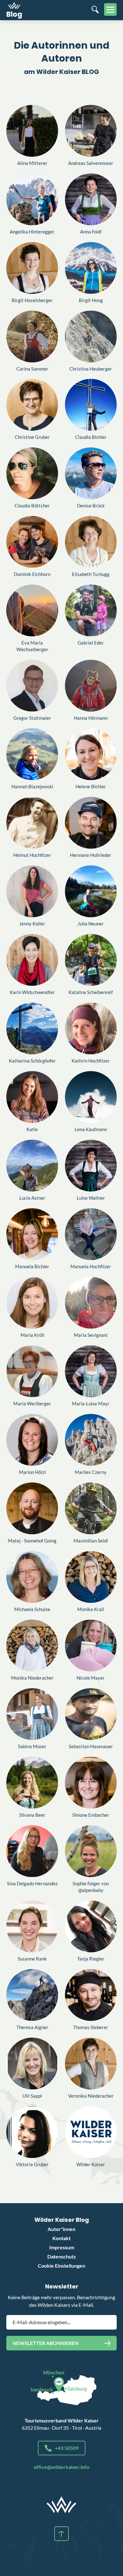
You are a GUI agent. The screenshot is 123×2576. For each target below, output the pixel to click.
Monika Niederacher (32, 1678)
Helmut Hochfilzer (32, 855)
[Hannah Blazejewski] (32, 754)
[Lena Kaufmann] (91, 1097)
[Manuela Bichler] (32, 1234)
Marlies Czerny (91, 1472)
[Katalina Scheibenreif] (91, 960)
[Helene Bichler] (91, 754)
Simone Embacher (91, 1815)
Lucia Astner (32, 1198)
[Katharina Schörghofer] (32, 1028)
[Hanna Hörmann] (91, 686)
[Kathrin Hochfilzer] (91, 1028)
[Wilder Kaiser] (91, 2132)
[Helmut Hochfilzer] (32, 823)
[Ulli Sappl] (32, 2064)
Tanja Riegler (91, 1959)
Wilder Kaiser (91, 2164)
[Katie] (32, 1097)
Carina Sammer (32, 369)
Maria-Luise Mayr (91, 1403)
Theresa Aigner (32, 2027)
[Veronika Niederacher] (91, 2064)
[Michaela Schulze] (32, 1577)
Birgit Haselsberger (32, 300)
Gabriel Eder (91, 643)
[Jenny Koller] (32, 891)
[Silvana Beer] (32, 1783)
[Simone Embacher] (91, 1783)
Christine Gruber (32, 437)
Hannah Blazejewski (32, 786)
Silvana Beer (32, 1815)
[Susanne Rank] (32, 1926)
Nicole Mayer (91, 1678)
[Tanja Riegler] (91, 1926)
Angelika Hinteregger (32, 232)
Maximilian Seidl (91, 1541)
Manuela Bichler (32, 1266)
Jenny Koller (32, 924)
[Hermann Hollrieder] (91, 823)
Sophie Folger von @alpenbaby (91, 1887)
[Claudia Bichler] (91, 405)
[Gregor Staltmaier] (32, 686)
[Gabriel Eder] (91, 610)
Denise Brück (91, 506)
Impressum (62, 2247)
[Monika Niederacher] (32, 1646)
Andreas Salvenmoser (91, 163)
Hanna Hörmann (91, 718)
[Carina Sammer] (32, 336)
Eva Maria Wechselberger (32, 646)
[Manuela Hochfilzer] (91, 1234)
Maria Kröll (32, 1335)
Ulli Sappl (32, 2096)
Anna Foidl (91, 232)
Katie (32, 1129)
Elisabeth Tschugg (91, 574)
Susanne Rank (32, 1959)
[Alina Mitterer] (32, 131)
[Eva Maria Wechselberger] (32, 610)
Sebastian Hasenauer (91, 1746)
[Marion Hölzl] (32, 1440)
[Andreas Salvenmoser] (91, 131)
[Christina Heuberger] (91, 336)
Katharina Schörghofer (32, 1061)
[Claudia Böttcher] (32, 473)
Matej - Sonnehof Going (32, 1541)
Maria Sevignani (91, 1335)
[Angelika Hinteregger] (32, 199)
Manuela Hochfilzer (91, 1266)
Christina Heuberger (91, 369)
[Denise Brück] (91, 473)
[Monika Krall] (91, 1577)
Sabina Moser (32, 1746)
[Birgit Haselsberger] (32, 268)
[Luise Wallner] (91, 1166)
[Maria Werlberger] (32, 1371)
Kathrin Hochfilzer (91, 1061)
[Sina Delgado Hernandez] (32, 1851)
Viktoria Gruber (32, 2164)
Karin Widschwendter (32, 992)
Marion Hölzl (32, 1472)
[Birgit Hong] (91, 268)
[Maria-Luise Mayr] (91, 1371)
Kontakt (61, 2238)
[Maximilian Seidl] (91, 1508)
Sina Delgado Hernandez (32, 1883)
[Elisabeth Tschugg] (91, 542)
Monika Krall (91, 1609)
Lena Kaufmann (91, 1129)
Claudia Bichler (91, 437)
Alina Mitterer (32, 163)
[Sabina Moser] (32, 1714)
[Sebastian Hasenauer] (91, 1714)
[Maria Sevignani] (91, 1303)
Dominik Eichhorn (32, 574)
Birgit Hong (91, 300)
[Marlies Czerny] (91, 1440)
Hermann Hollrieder (91, 855)
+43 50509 (67, 2448)
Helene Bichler (91, 786)
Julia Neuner (91, 924)
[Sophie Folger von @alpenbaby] (91, 1851)
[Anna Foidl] (91, 199)
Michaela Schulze (32, 1609)
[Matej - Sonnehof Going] (32, 1508)
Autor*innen (61, 2229)
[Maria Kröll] (32, 1303)
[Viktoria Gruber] (32, 2132)
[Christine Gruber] (32, 405)
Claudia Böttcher (32, 506)
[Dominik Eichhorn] (32, 542)
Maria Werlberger (32, 1403)
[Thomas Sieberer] (91, 1995)
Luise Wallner (91, 1198)
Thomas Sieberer (91, 2027)
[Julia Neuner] (91, 891)
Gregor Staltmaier (32, 718)
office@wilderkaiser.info (61, 2467)
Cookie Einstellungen (61, 2266)
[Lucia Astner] (32, 1166)
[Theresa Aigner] (32, 1995)
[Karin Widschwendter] (32, 960)
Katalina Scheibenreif (91, 992)
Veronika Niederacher (91, 2096)
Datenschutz (62, 2256)
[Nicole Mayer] (91, 1646)
